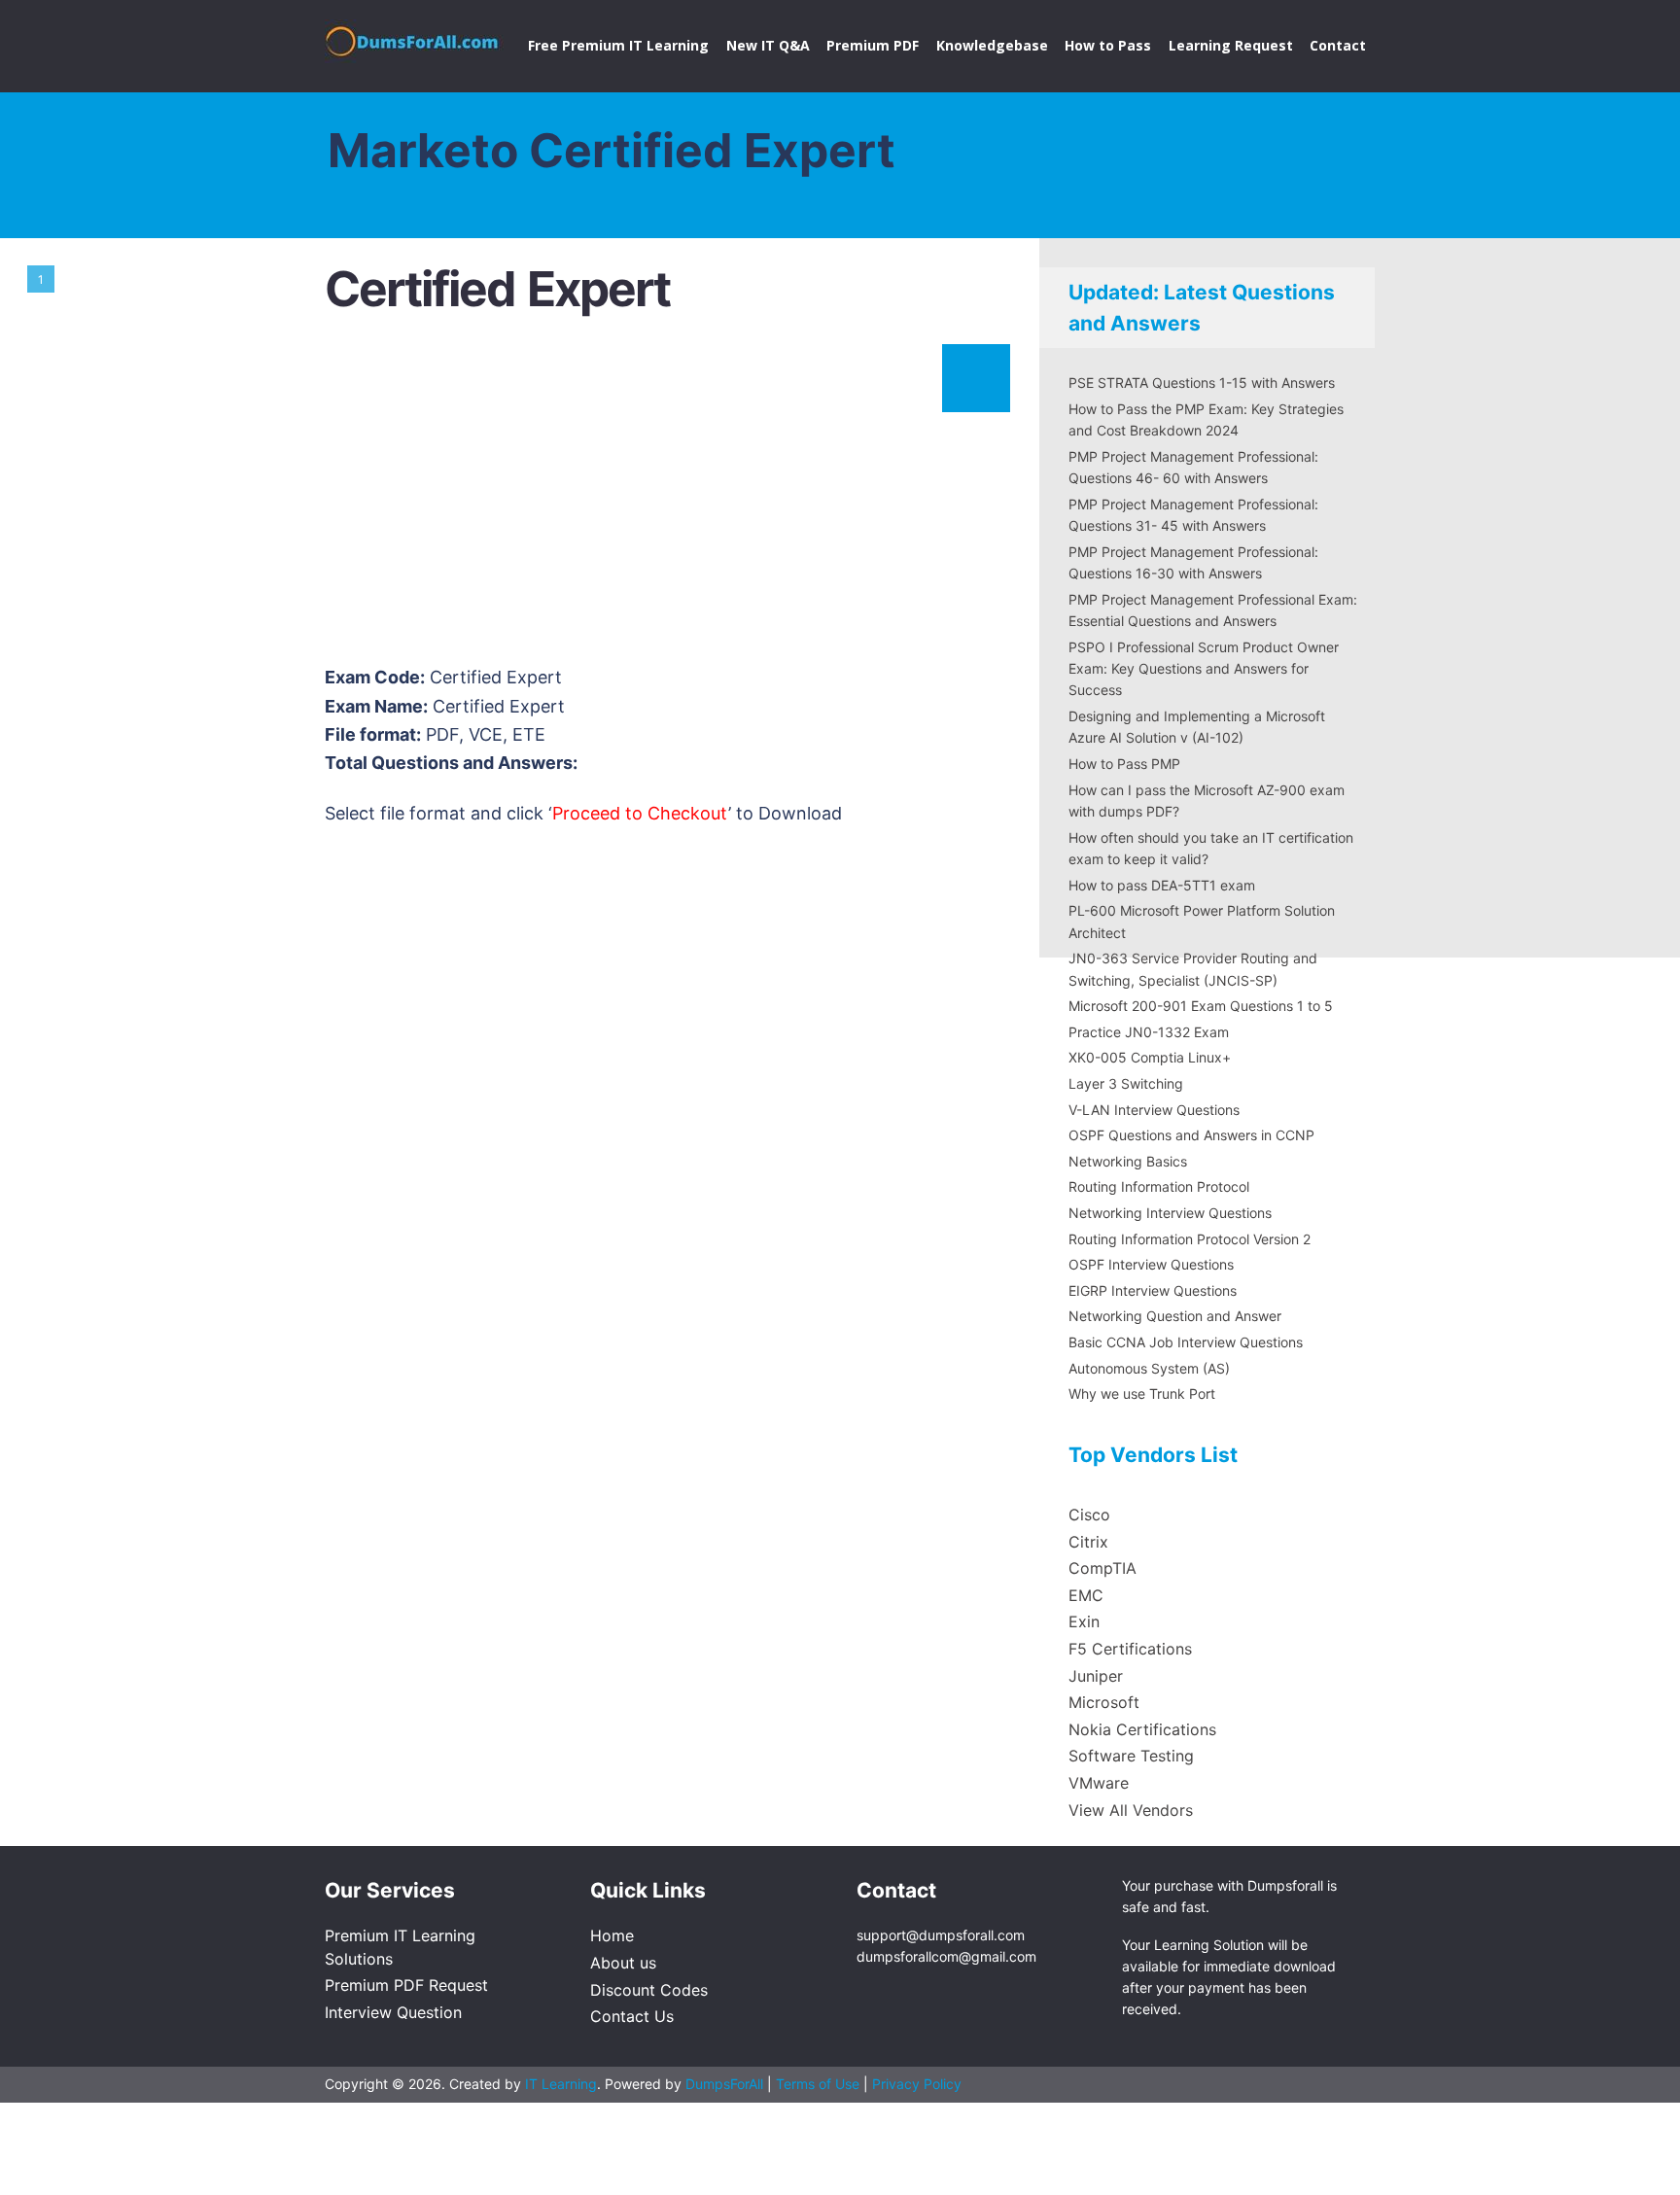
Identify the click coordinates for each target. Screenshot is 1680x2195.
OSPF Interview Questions (1151, 1264)
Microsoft (1104, 1702)
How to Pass (1108, 45)
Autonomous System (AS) (1149, 1368)
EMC (1086, 1595)
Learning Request (1231, 45)
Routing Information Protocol (1159, 1186)
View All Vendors (1131, 1810)
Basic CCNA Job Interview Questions (1186, 1342)
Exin (1084, 1621)
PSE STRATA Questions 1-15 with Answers (1202, 383)
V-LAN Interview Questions (1154, 1110)
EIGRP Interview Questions (1153, 1290)
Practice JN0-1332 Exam (1149, 1032)
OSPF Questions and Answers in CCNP (1191, 1135)
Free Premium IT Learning (618, 45)
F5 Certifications (1130, 1649)
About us (623, 1963)
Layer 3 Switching (1126, 1083)
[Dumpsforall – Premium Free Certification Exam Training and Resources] (414, 38)
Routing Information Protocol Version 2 (1190, 1239)
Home (612, 1935)
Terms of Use (820, 2084)
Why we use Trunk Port (1142, 1394)
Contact (1338, 45)
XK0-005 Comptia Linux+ (1150, 1057)
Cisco (1089, 1515)
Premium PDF (873, 45)
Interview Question (393, 2012)
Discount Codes (649, 1990)
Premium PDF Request (406, 1985)
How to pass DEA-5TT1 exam (1162, 885)
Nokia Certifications (1142, 1729)
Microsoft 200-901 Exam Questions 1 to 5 (1201, 1006)
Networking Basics (1128, 1161)
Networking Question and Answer (1175, 1316)
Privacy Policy (917, 2084)
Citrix (1088, 1542)
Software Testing (1131, 1756)
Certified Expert (497, 289)
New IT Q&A (768, 45)
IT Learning (561, 2084)
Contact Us (632, 2016)
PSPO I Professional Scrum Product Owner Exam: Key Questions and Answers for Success (1204, 669)
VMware (1099, 1783)
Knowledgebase (992, 45)
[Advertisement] (665, 500)
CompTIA (1102, 1568)
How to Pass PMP (1124, 764)
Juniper (1096, 1676)
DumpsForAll (724, 2084)
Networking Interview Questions (1170, 1213)
